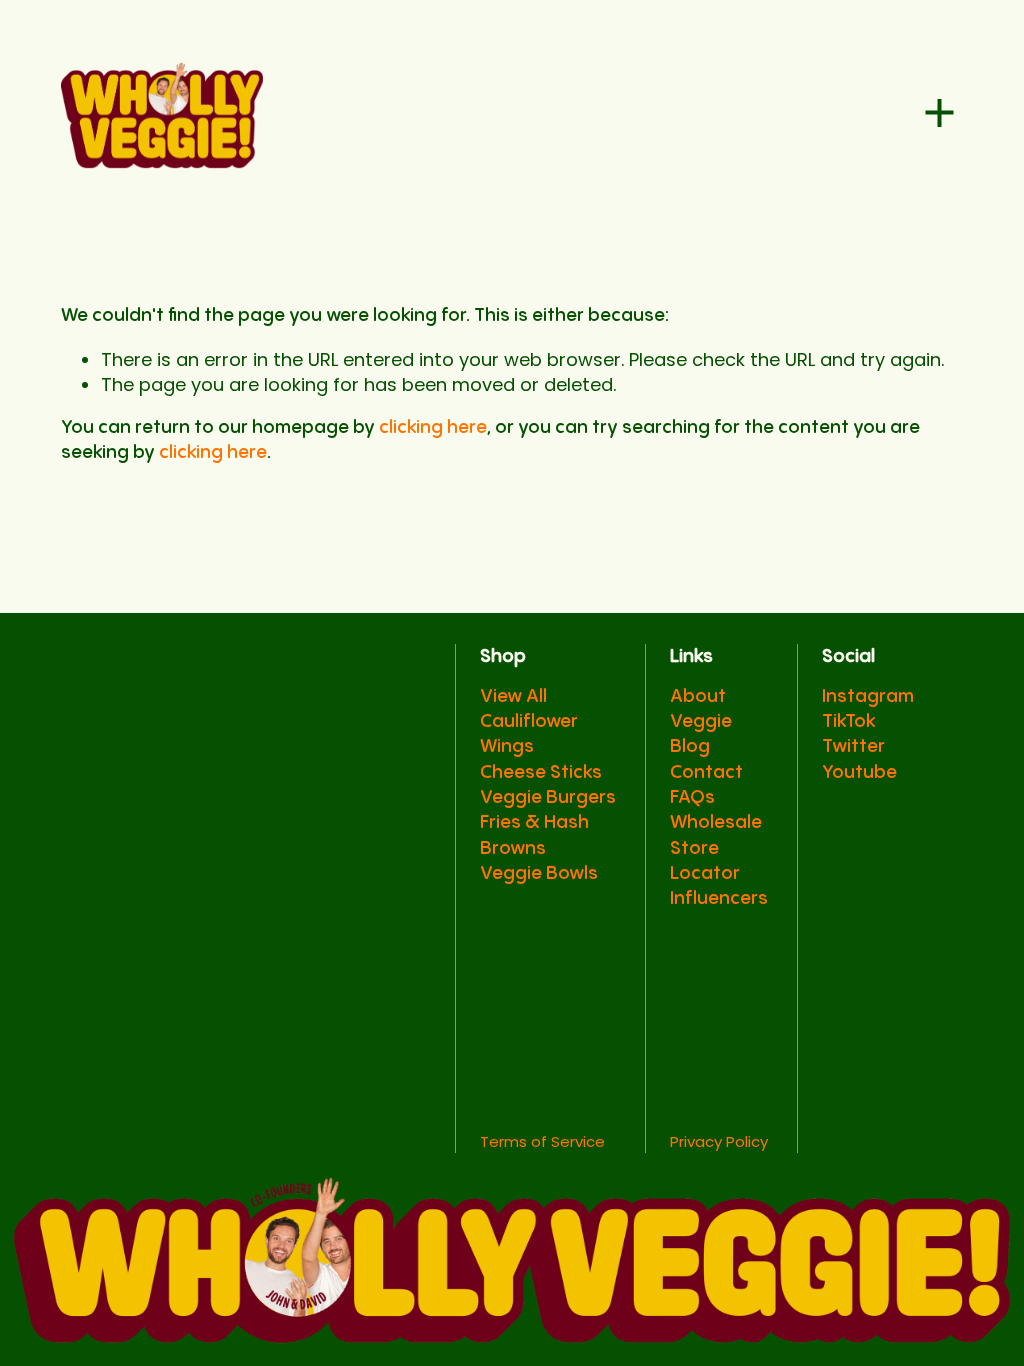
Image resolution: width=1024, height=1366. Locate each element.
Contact (706, 772)
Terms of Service (542, 1141)
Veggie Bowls (539, 873)
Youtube (859, 772)
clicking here (432, 427)
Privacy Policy (719, 1141)
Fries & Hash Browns (534, 835)
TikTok (848, 721)
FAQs (692, 797)
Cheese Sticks (541, 772)
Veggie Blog (701, 734)
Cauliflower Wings (529, 734)
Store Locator (705, 861)
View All (513, 696)
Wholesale (716, 822)
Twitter (853, 746)
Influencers (719, 898)
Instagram (868, 696)
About (698, 696)
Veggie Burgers (548, 797)
